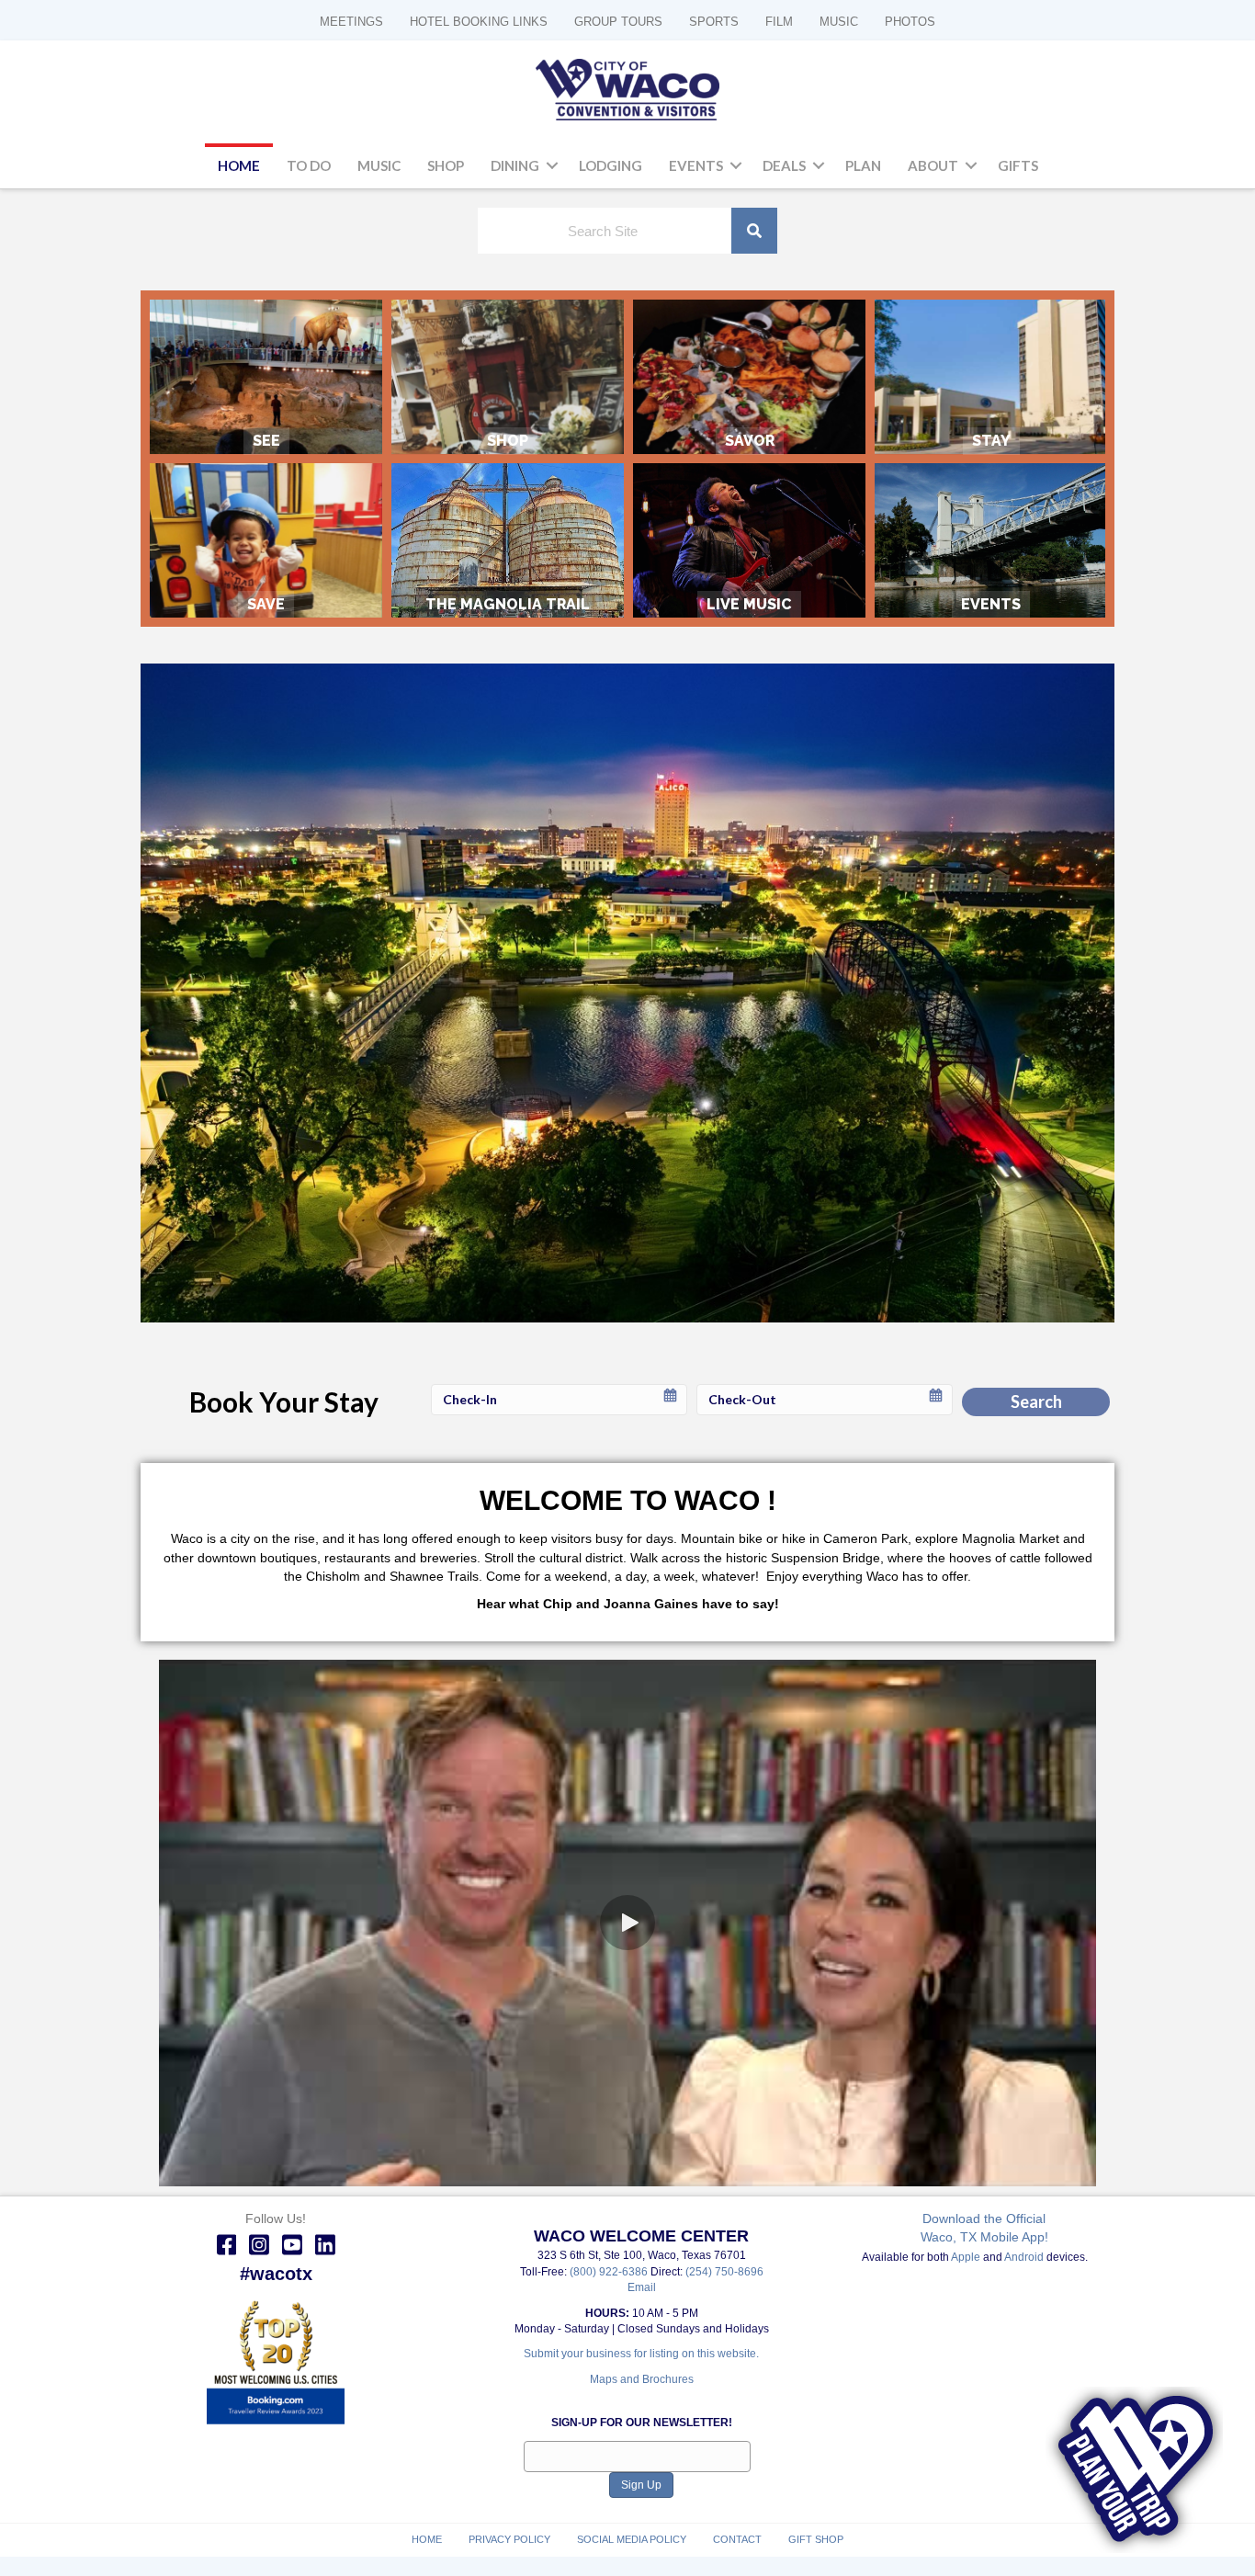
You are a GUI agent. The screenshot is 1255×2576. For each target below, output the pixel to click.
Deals (784, 165)
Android (1024, 2257)
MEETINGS (351, 22)
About (933, 165)
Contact (737, 2539)
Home (239, 165)
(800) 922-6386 (610, 2272)
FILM (779, 22)
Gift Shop (816, 2539)
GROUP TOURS (618, 22)
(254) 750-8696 (724, 2272)
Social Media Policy (632, 2539)
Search (1036, 1401)
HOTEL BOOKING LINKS (479, 22)
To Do (309, 165)
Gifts (1018, 165)
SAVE (266, 541)
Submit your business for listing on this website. (641, 2354)
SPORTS (714, 22)
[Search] (754, 231)
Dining (515, 165)
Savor (749, 377)
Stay (991, 377)
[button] (552, 166)
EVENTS (991, 541)
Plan (863, 165)
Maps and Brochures (642, 2379)
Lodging (611, 165)
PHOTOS (910, 22)
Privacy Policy (509, 2539)
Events (696, 165)
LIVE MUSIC (749, 541)
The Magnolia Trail (508, 541)
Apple (966, 2257)
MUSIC (839, 22)
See (266, 377)
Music (379, 165)
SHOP (508, 377)
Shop (446, 165)
